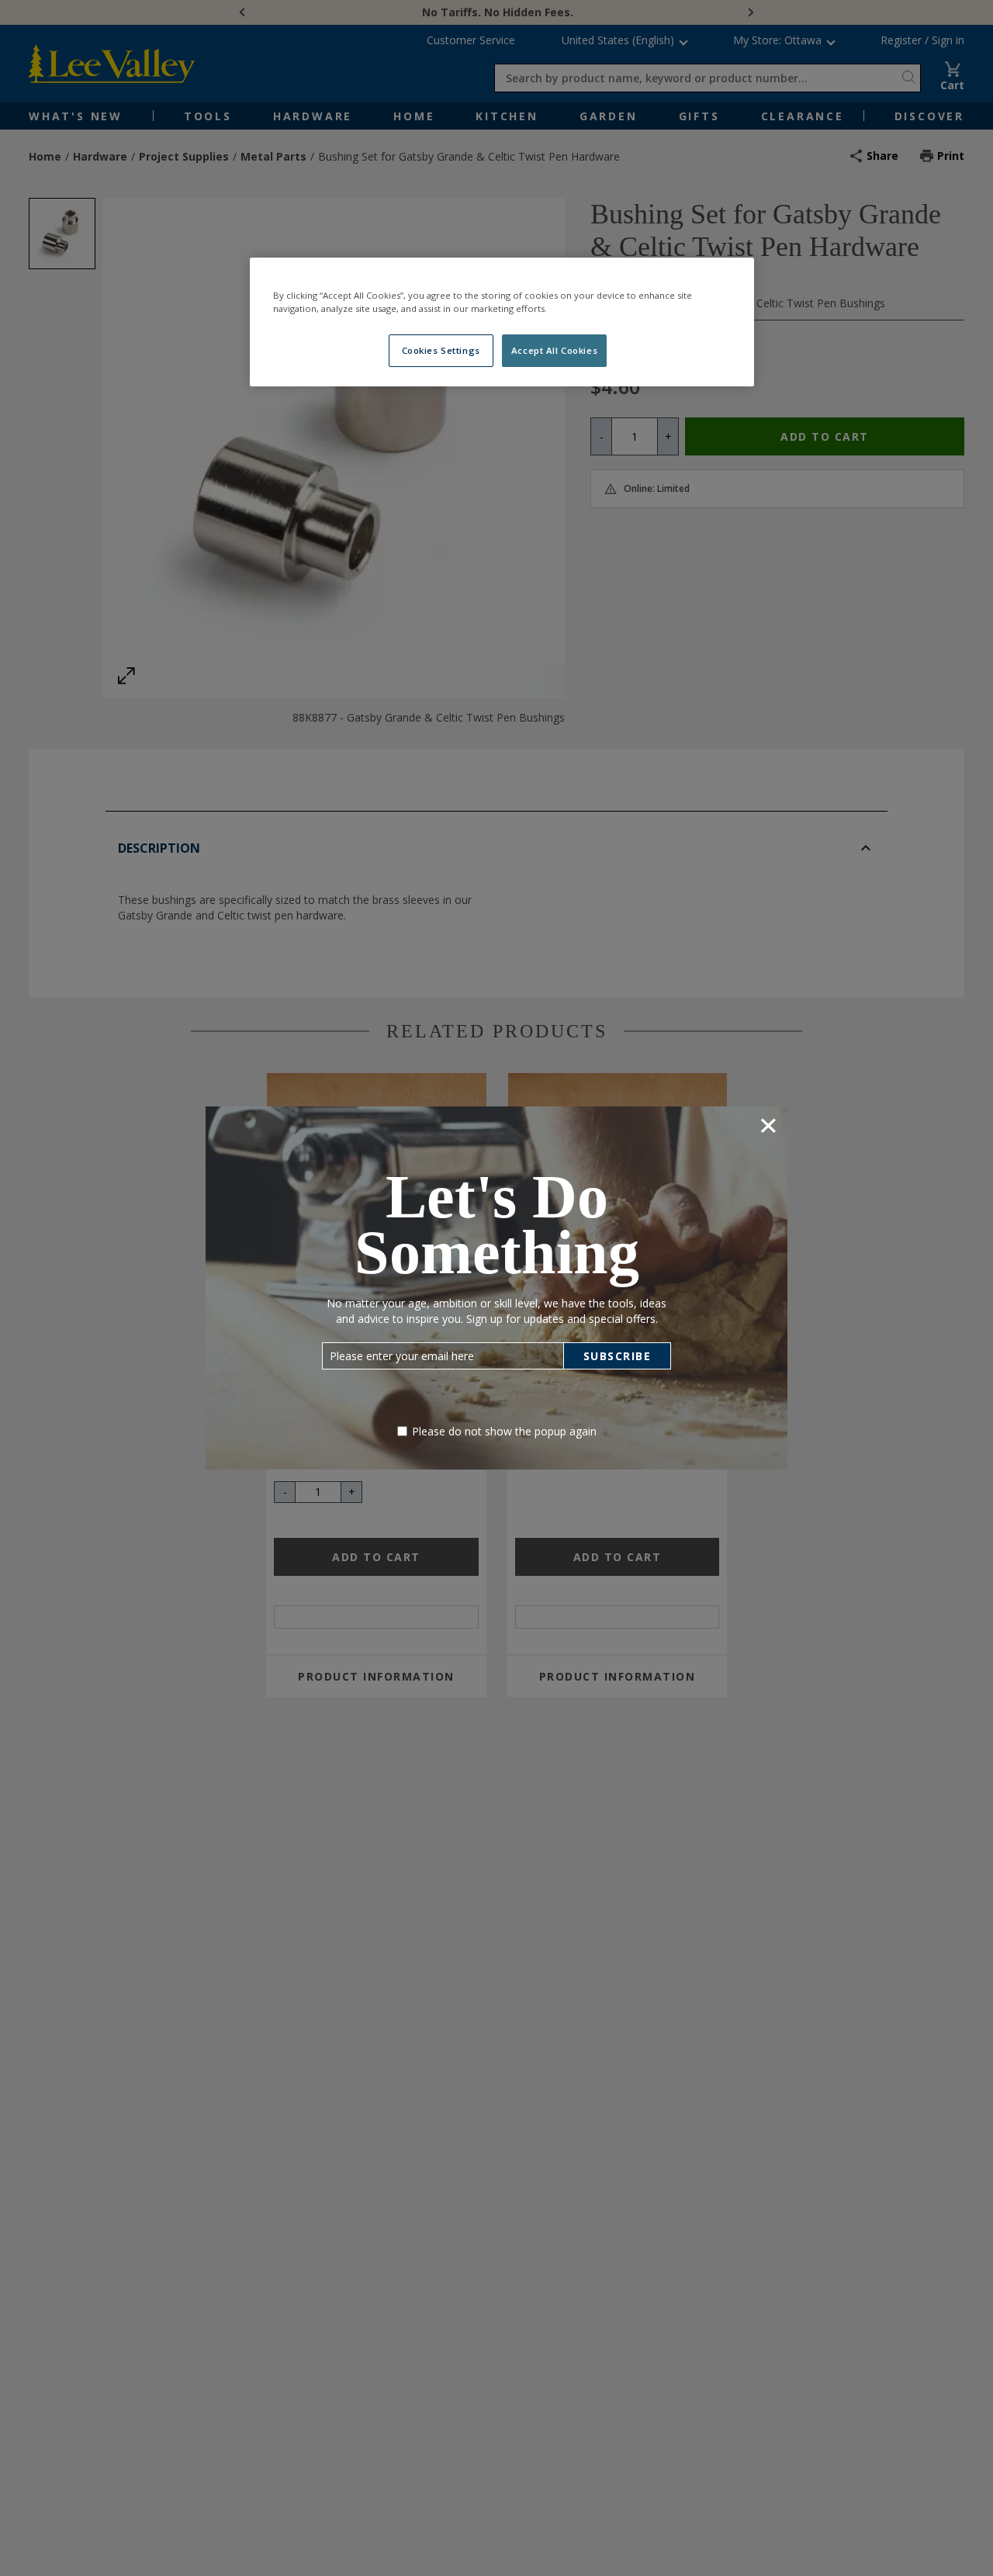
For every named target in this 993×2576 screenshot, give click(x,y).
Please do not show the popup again (504, 1431)
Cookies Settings (441, 350)
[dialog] (496, 1288)
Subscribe (618, 1356)
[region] (502, 322)
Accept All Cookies (554, 350)
